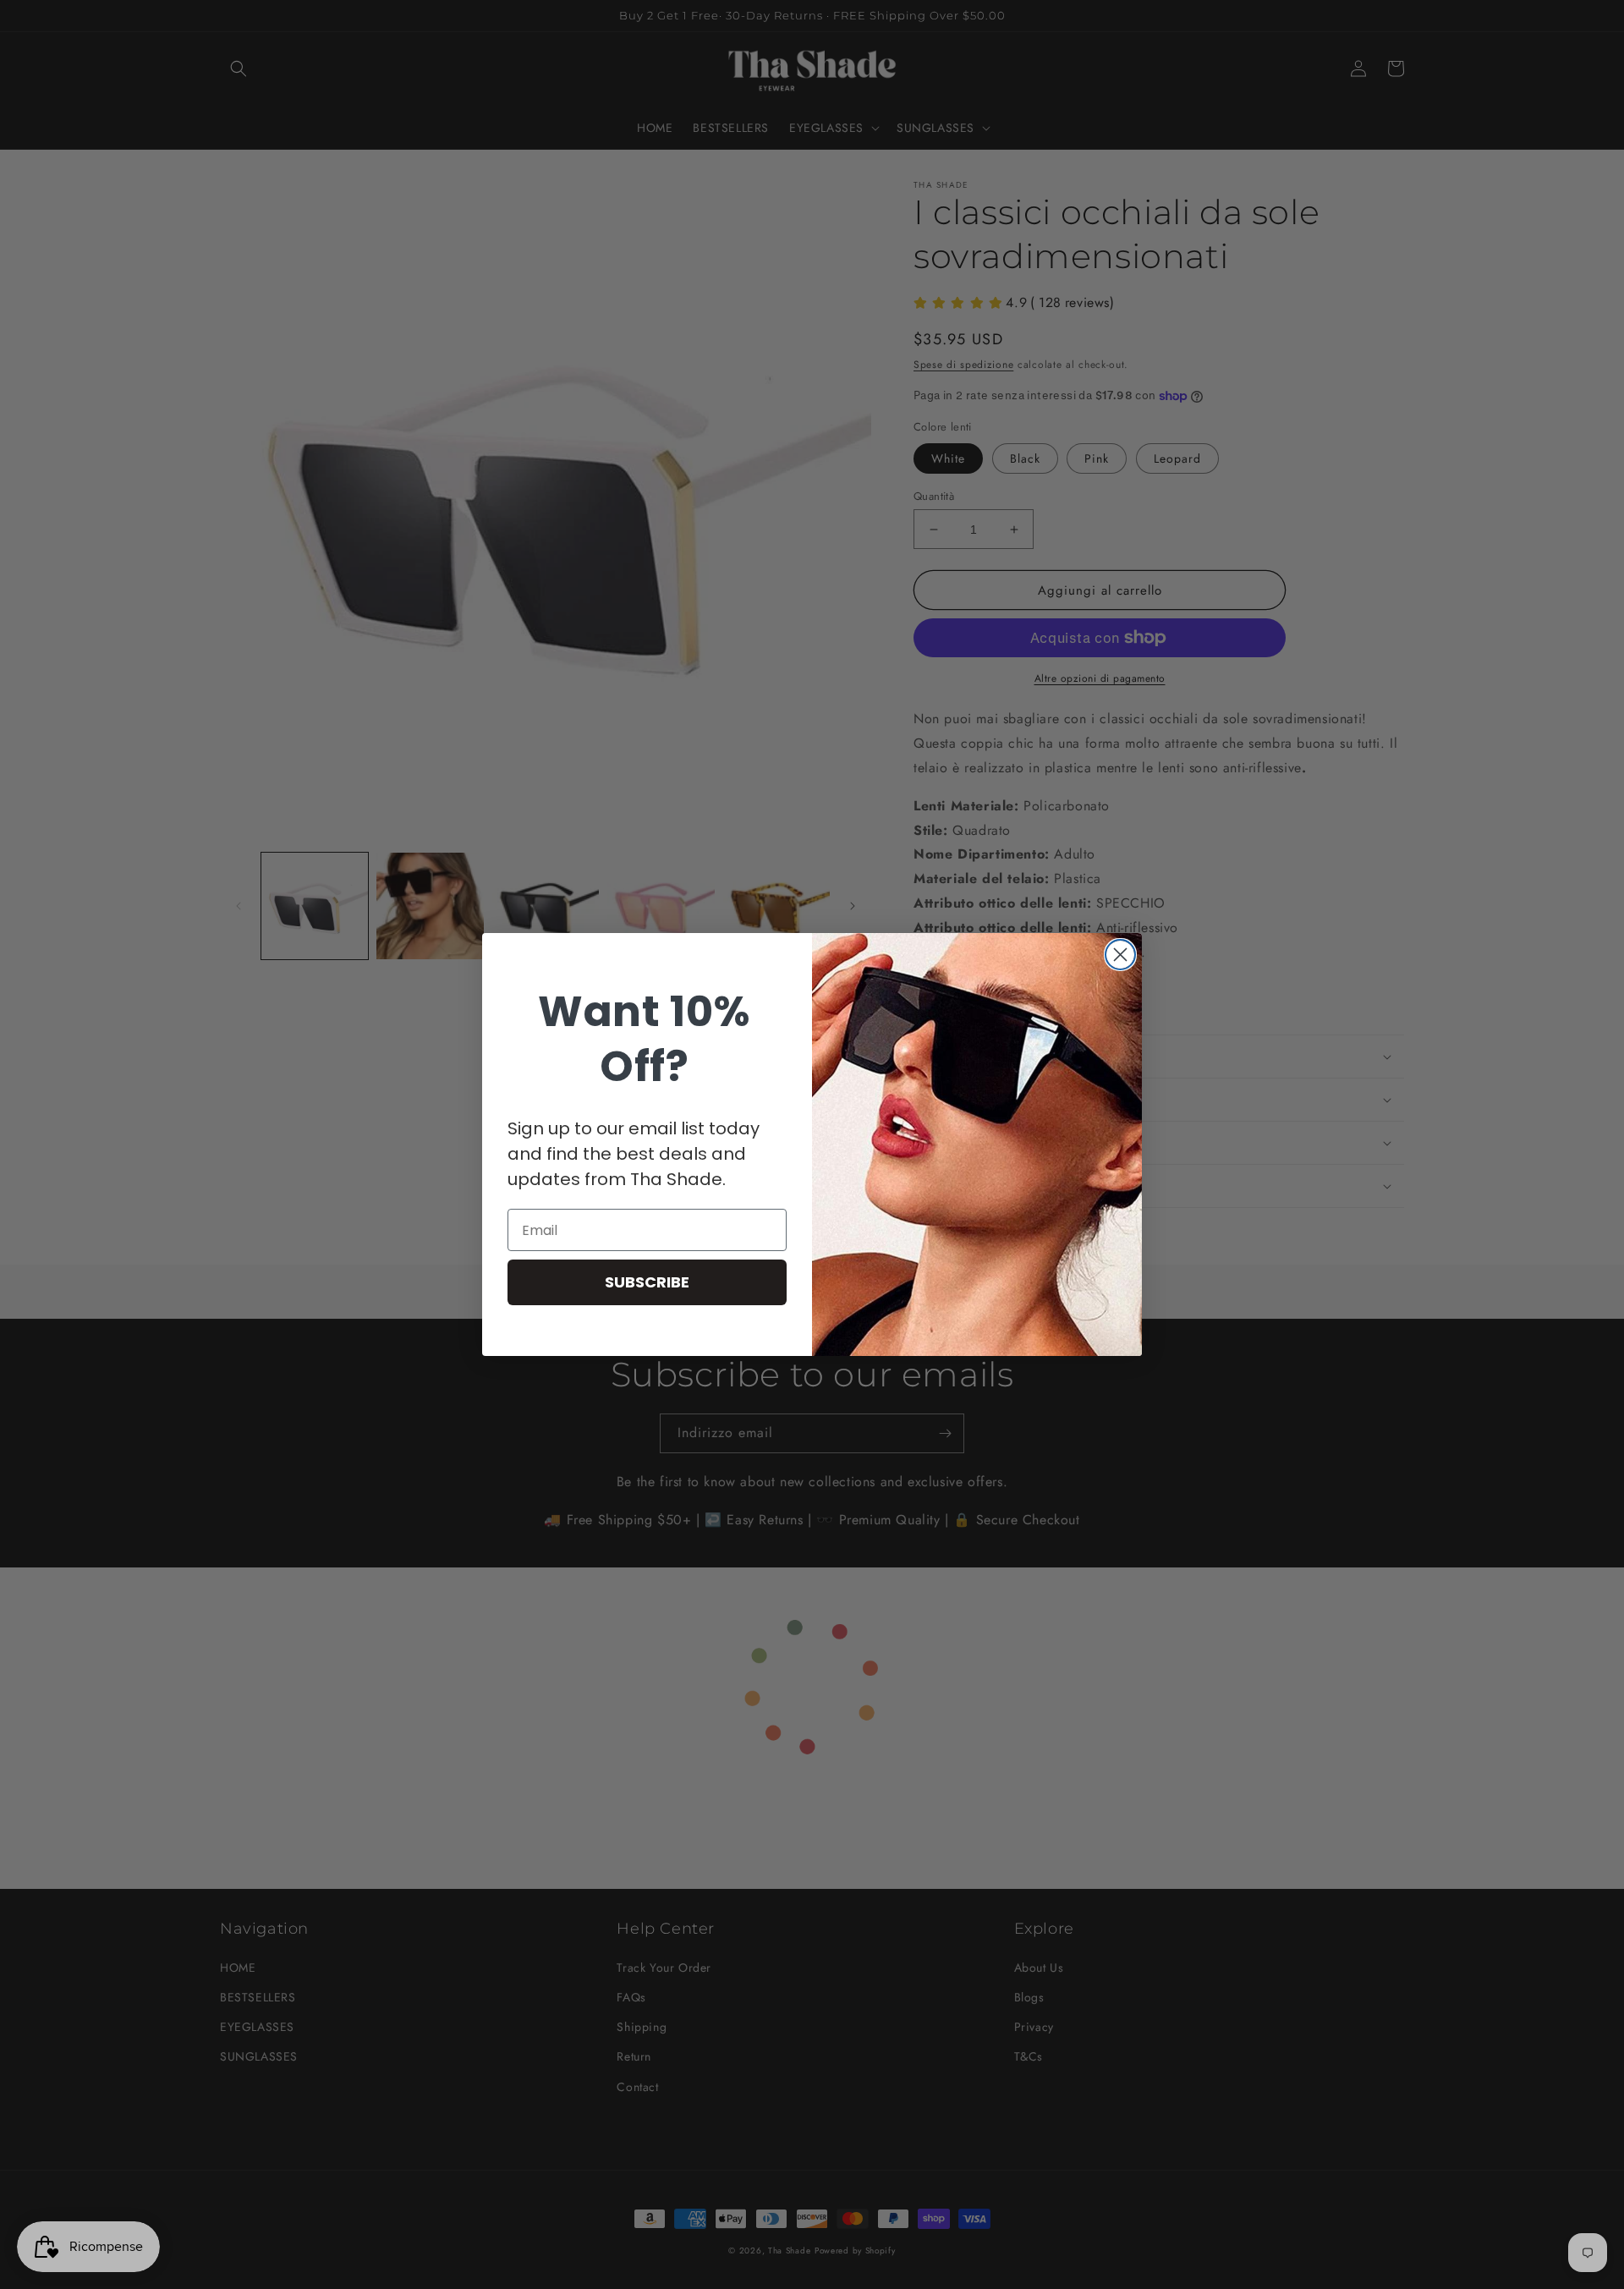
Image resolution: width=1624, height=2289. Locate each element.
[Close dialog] (1120, 955)
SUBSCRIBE (647, 1282)
